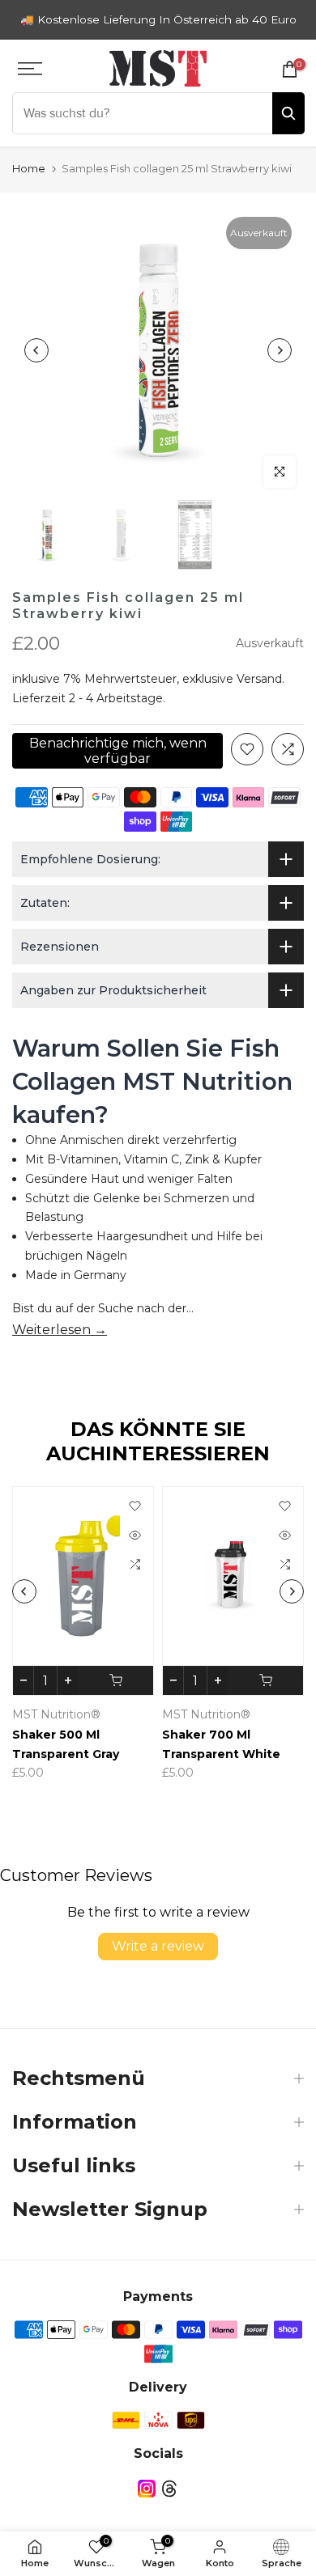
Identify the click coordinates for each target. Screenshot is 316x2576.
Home (29, 168)
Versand (259, 679)
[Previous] (36, 350)
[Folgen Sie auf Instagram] (147, 2489)
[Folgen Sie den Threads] (169, 2489)
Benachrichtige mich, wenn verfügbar (118, 751)
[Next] (280, 350)
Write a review (158, 1946)
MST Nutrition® (98, 1714)
